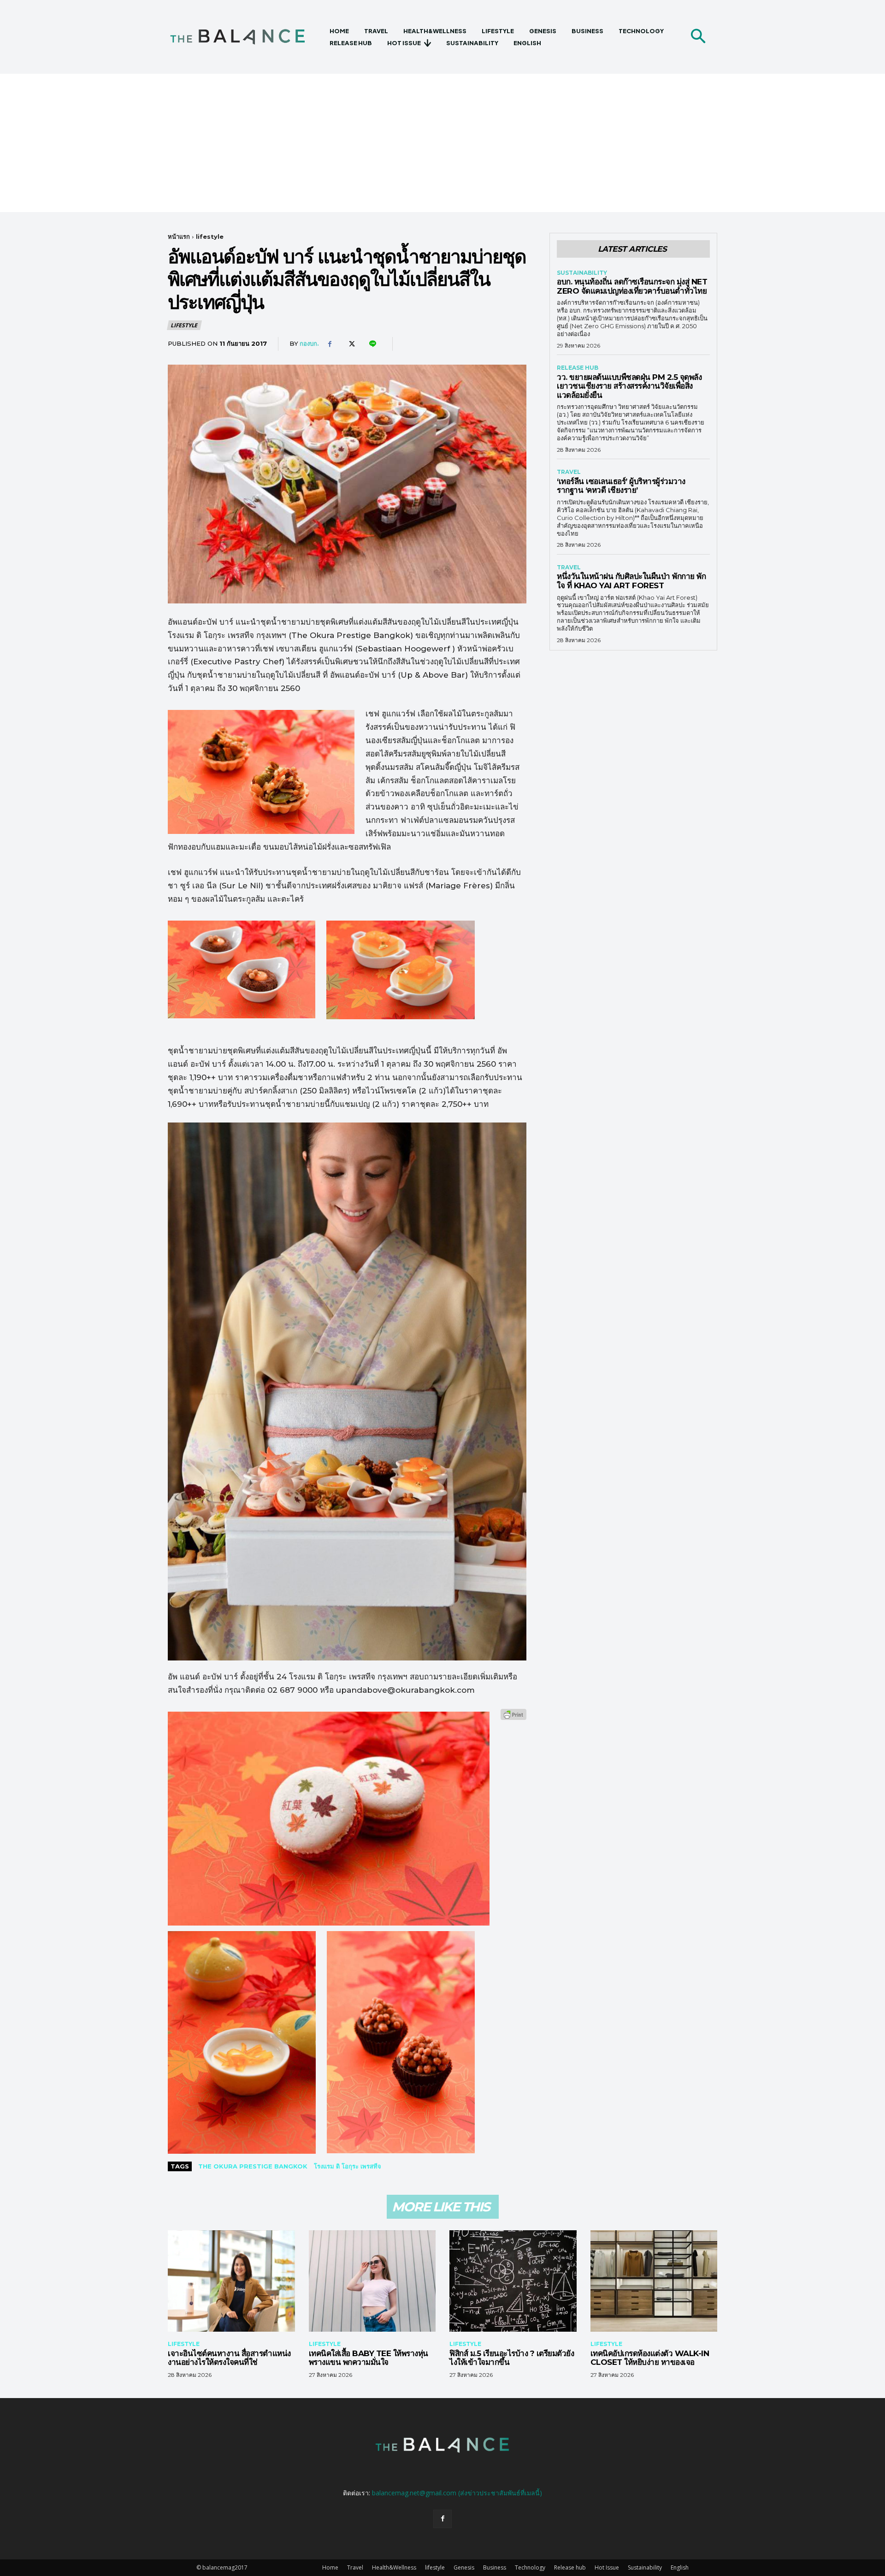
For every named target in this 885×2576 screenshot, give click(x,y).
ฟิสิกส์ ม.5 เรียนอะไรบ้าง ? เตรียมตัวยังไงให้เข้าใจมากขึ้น (512, 2358)
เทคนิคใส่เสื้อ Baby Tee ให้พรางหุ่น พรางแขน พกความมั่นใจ (369, 2358)
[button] (698, 37)
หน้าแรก (179, 236)
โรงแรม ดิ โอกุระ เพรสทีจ (348, 2166)
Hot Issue (607, 2567)
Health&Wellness (394, 2567)
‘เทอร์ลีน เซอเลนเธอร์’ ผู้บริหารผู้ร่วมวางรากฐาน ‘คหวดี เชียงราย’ (621, 486)
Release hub (578, 368)
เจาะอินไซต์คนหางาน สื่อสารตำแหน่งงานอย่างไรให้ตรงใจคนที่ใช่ (229, 2358)
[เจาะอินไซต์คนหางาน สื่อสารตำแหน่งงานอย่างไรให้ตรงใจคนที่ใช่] (231, 2281)
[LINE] (372, 344)
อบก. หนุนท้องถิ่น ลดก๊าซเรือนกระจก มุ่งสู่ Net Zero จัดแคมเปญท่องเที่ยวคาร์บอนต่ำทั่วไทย (632, 286)
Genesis (464, 2567)
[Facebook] (330, 344)
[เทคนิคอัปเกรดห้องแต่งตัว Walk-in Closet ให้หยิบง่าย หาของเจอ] (654, 2281)
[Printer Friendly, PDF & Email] (513, 1719)
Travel (569, 472)
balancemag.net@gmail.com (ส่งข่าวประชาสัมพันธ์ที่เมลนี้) (457, 2493)
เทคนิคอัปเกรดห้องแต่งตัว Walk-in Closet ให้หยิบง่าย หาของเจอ (650, 2358)
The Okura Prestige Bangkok (253, 2166)
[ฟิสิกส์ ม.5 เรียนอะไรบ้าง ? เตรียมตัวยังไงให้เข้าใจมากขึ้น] (513, 2281)
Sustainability (582, 273)
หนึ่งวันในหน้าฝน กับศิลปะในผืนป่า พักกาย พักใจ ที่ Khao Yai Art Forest (631, 581)
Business (495, 2567)
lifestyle (210, 236)
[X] (351, 344)
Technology (530, 2567)
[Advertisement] (442, 143)
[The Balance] (245, 37)
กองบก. (309, 343)
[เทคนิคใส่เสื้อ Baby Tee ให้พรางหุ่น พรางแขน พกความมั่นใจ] (372, 2281)
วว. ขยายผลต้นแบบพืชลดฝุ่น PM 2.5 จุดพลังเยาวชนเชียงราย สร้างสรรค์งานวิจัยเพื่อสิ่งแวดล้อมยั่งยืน (629, 386)
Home (330, 2567)
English (680, 2567)
